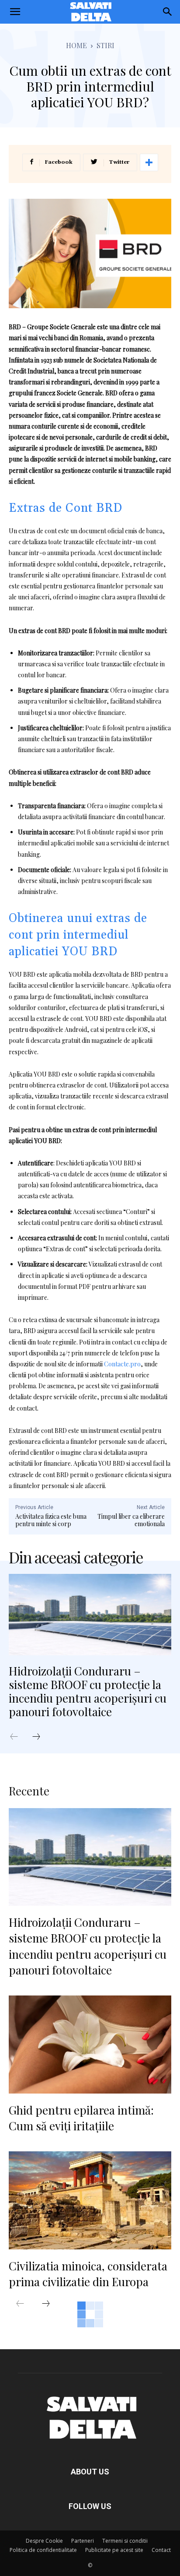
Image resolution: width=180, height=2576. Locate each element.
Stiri (106, 45)
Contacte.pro (122, 1364)
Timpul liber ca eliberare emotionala (131, 1520)
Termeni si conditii (125, 2541)
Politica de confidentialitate (43, 2550)
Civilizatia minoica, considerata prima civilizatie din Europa (88, 2274)
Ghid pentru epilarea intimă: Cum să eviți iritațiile (81, 2118)
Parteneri (83, 2541)
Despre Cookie (44, 2541)
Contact (161, 2550)
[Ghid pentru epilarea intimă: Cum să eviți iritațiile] (90, 2044)
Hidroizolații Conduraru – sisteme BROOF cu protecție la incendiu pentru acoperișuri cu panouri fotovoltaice (88, 1691)
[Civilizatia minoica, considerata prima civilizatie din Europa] (90, 2200)
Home (76, 45)
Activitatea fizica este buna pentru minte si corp (51, 1520)
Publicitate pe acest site (114, 2550)
